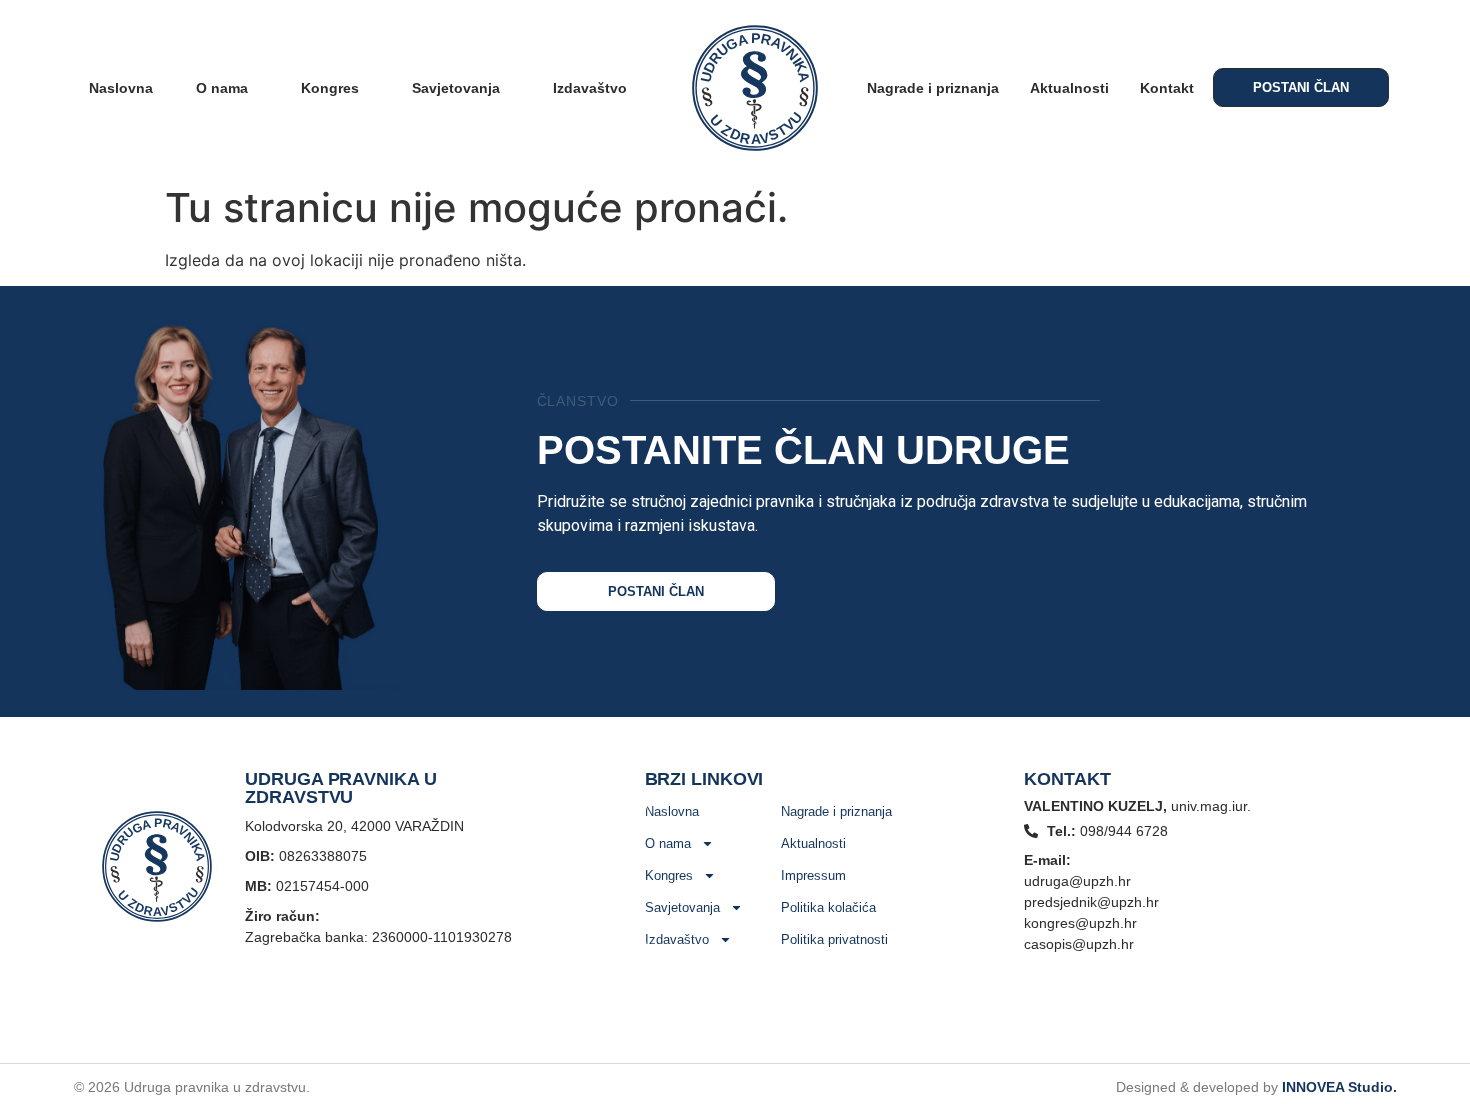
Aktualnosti (1069, 88)
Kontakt (1167, 88)
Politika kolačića (828, 907)
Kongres (330, 88)
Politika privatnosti (834, 939)
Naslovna (121, 88)
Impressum (813, 875)
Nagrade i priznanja (933, 88)
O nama (222, 88)
